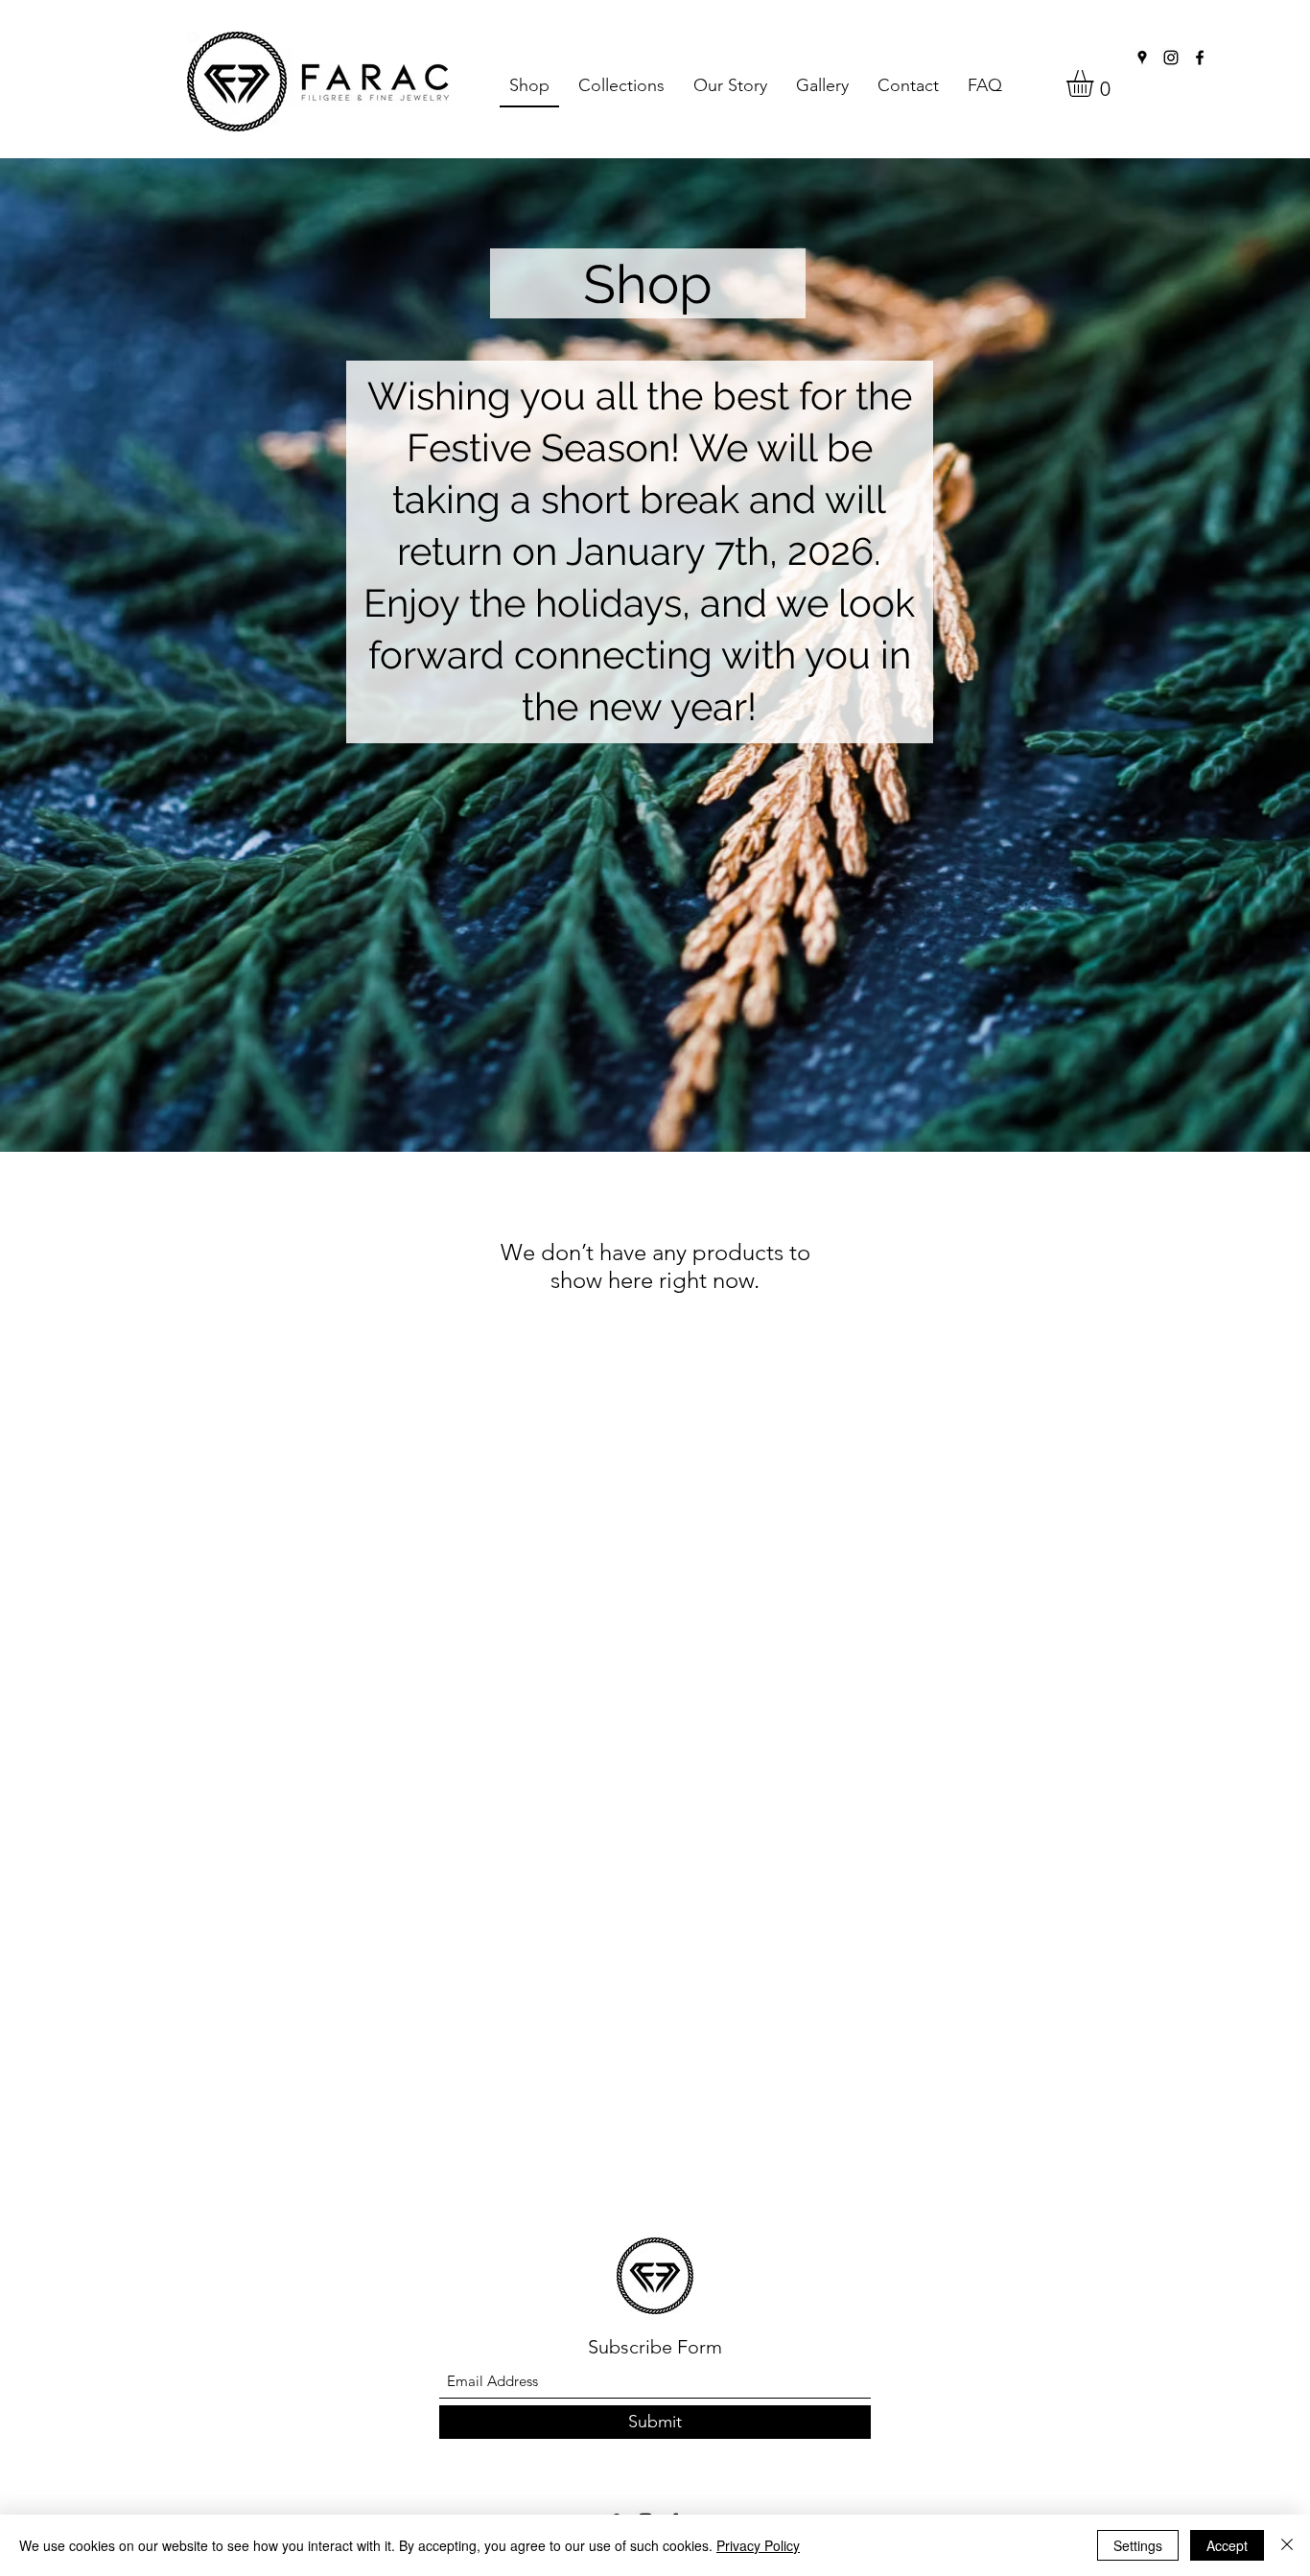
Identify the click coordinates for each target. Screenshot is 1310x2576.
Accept (1227, 2545)
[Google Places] (1142, 58)
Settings (1138, 2545)
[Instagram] (1171, 58)
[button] (621, 86)
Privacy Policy (758, 2545)
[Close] (1287, 2545)
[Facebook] (1200, 58)
